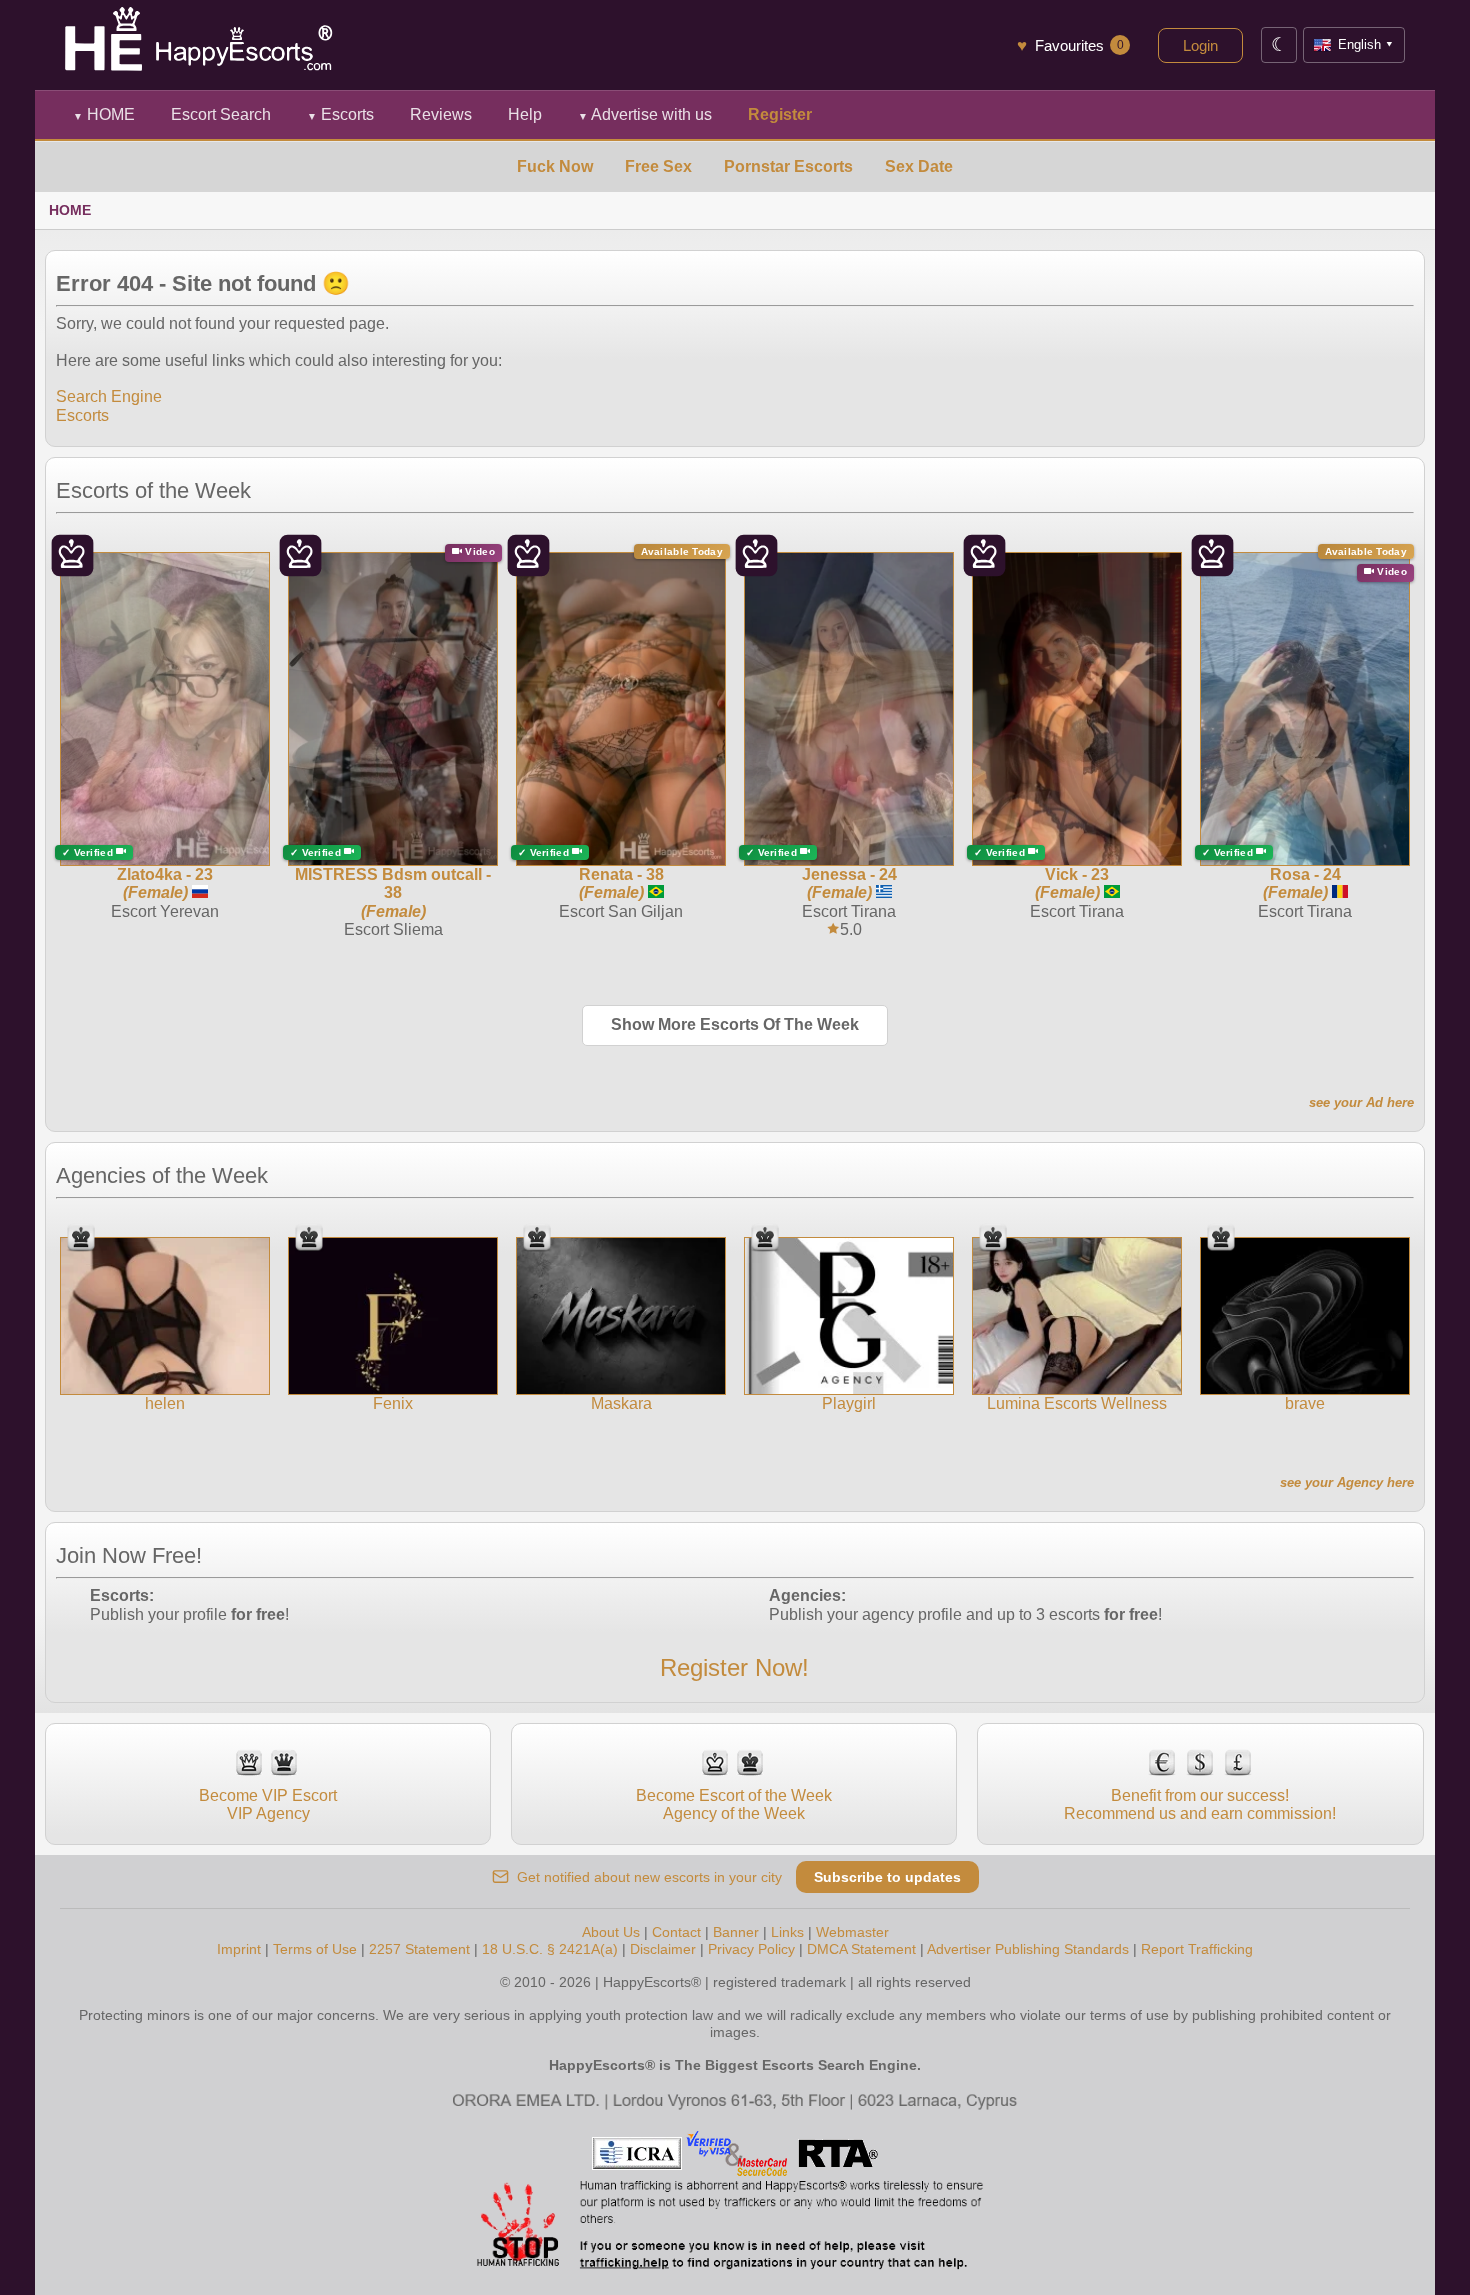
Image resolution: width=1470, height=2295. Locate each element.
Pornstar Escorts (788, 166)
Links (787, 1932)
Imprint (239, 1949)
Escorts (340, 114)
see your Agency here (1347, 1482)
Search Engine (109, 396)
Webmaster (852, 1932)
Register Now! (734, 1667)
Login (1200, 45)
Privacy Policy (751, 1949)
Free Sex (658, 166)
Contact (676, 1932)
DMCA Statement (861, 1949)
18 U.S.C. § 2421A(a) (550, 1949)
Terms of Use (315, 1949)
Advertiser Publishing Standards (1028, 1949)
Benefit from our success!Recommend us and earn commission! (1200, 1804)
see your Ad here (1361, 1102)
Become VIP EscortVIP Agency (268, 1804)
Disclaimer (663, 1949)
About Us (611, 1932)
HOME (104, 114)
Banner (736, 1932)
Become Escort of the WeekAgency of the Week (734, 1804)
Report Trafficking (1197, 1949)
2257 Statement (419, 1949)
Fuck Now (555, 166)
